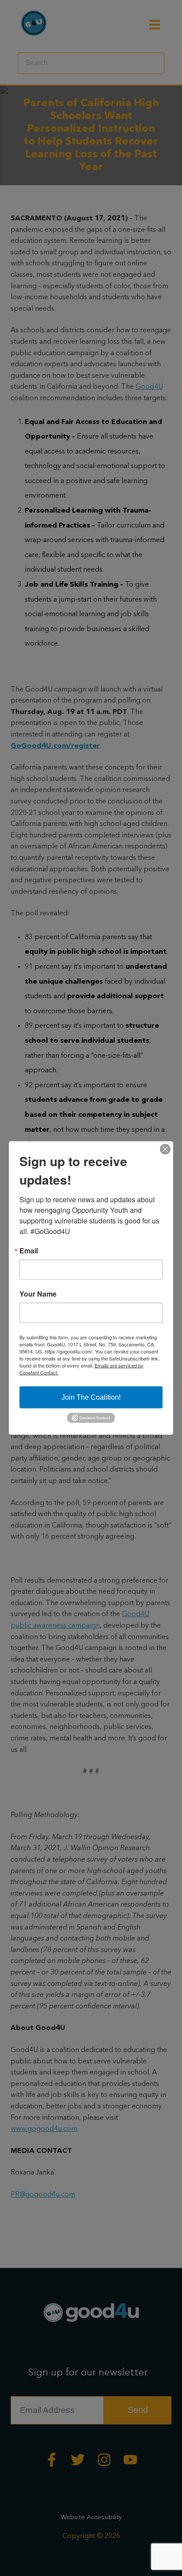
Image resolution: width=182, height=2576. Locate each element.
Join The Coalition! (91, 1397)
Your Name (38, 1294)
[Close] (165, 1149)
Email (29, 1250)
